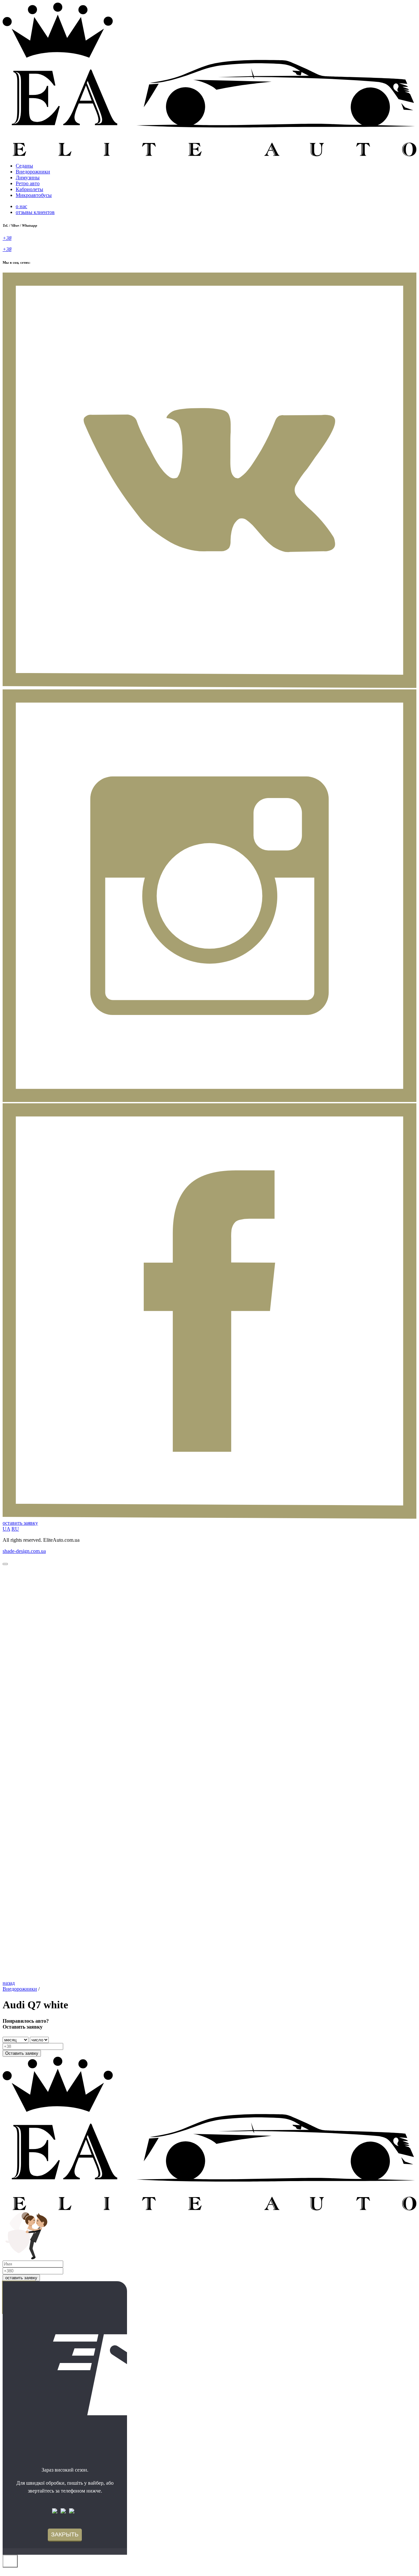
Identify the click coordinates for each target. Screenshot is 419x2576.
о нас (21, 206)
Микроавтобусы (34, 195)
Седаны (24, 166)
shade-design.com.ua (24, 1551)
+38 (7, 238)
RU (15, 1529)
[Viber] (56, 2512)
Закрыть (65, 2534)
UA (6, 1529)
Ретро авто (28, 183)
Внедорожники (33, 172)
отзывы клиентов (35, 212)
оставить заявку (20, 1523)
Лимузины (28, 178)
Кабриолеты (29, 189)
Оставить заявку (22, 2053)
